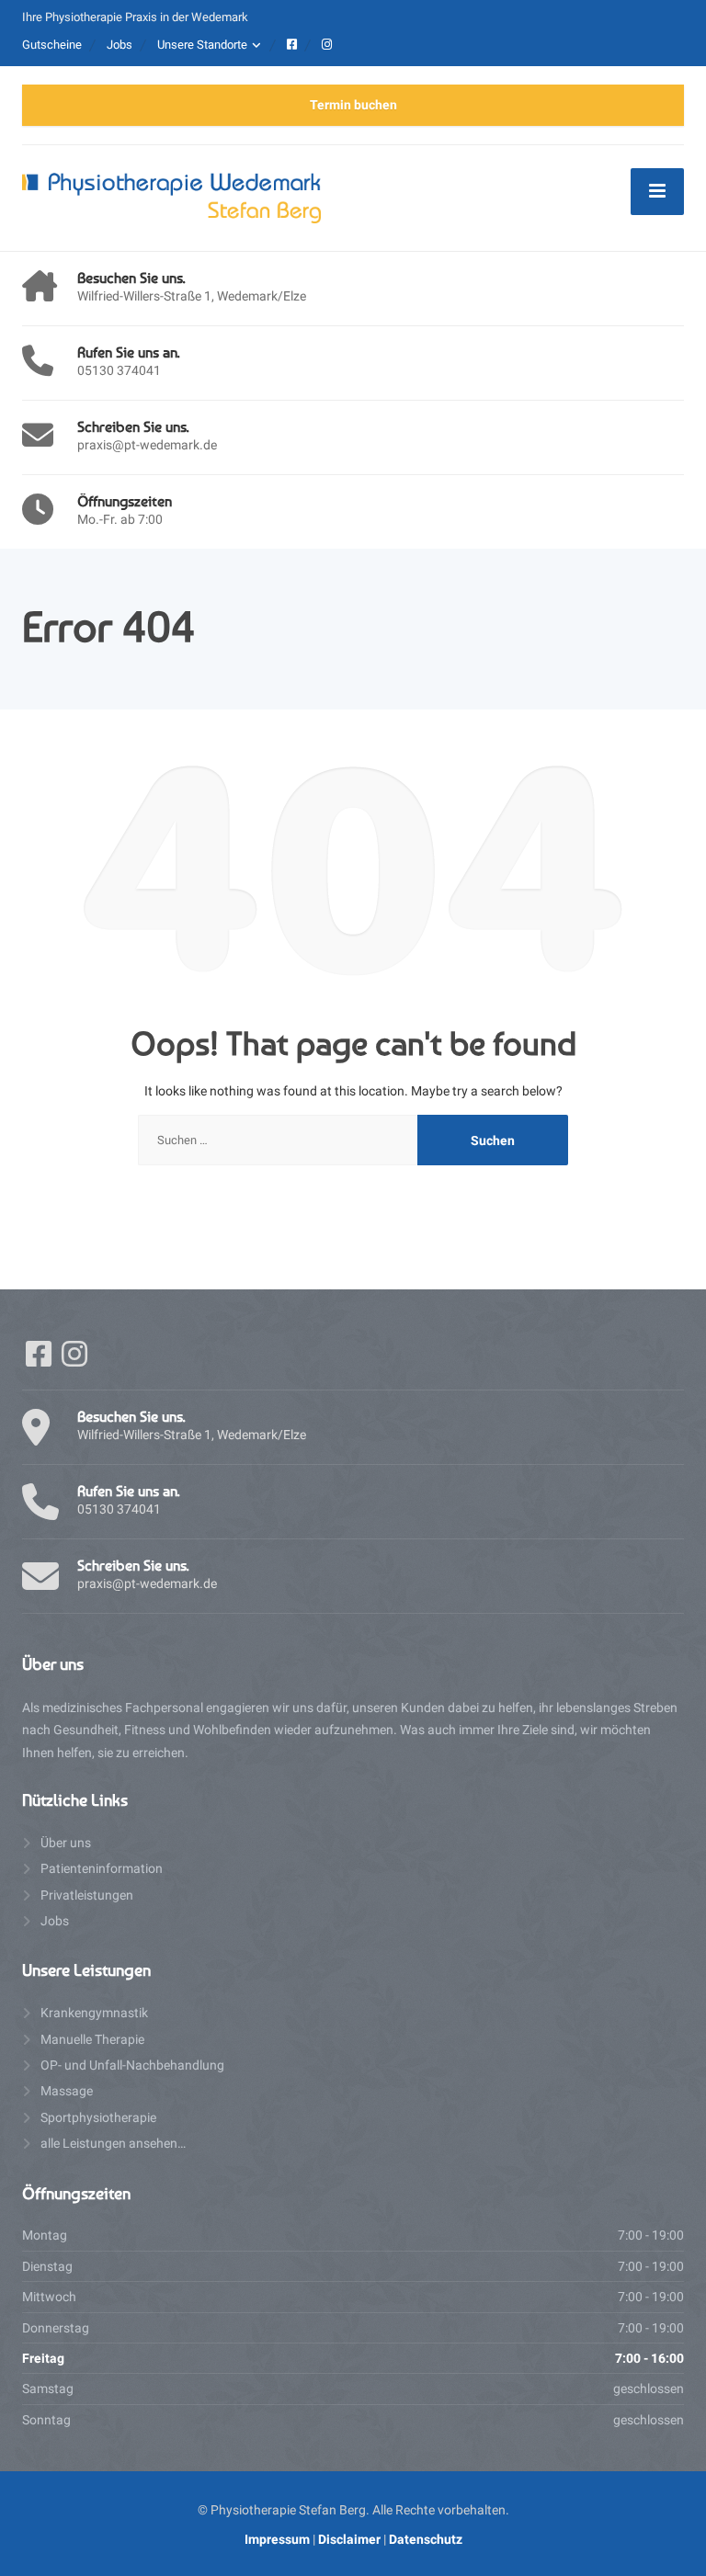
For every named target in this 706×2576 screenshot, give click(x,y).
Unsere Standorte (202, 45)
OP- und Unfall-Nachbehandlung (132, 2065)
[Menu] (657, 191)
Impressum (277, 2539)
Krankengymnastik (94, 2013)
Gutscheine (52, 45)
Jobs (120, 45)
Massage (67, 2091)
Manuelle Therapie (92, 2039)
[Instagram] (74, 1360)
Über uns (66, 1843)
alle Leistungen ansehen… (113, 2143)
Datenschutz (426, 2539)
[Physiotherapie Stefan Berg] (171, 197)
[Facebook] (40, 1360)
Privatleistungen (87, 1895)
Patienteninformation (102, 1868)
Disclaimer (349, 2539)
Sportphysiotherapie (98, 2117)
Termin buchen (353, 105)
